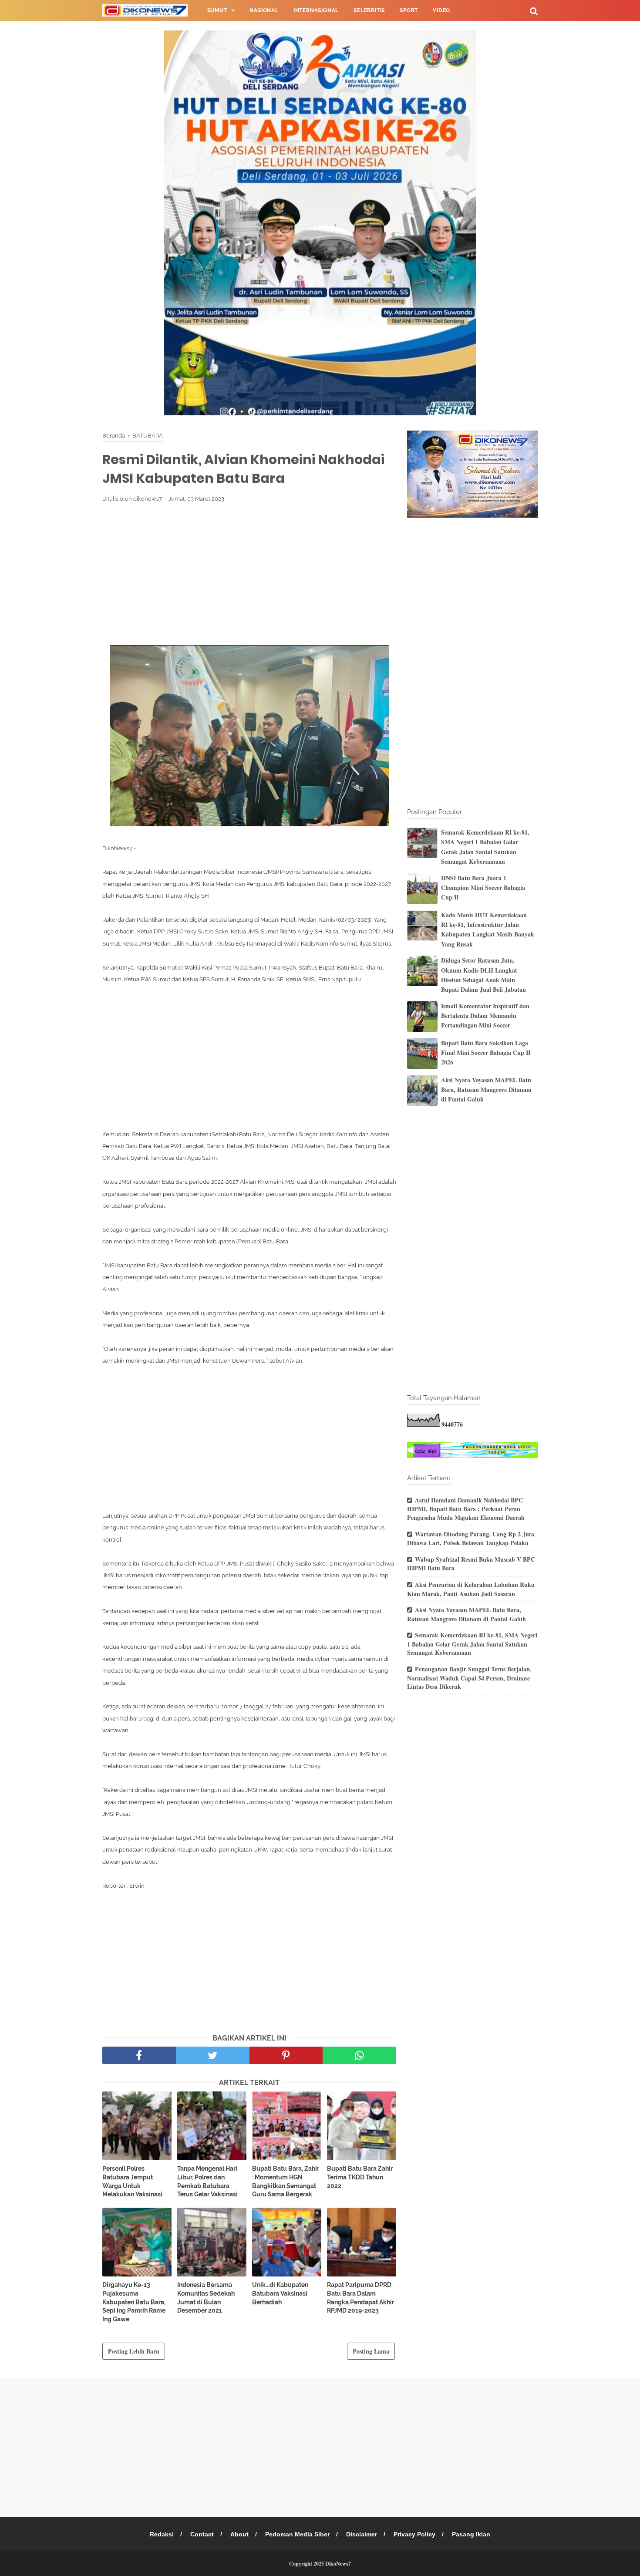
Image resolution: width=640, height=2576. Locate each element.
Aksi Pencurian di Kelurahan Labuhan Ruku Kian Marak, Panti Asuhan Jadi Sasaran (471, 1589)
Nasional (264, 10)
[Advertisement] (249, 573)
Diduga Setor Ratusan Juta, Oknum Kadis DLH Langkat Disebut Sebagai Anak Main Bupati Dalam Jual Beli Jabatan (483, 975)
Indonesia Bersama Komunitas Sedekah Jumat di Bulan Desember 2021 (206, 2298)
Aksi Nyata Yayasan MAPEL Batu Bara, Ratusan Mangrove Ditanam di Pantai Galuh (486, 1090)
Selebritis (369, 10)
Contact (202, 2534)
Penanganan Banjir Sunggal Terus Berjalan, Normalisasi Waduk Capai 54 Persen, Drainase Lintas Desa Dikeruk (469, 1678)
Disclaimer (362, 2534)
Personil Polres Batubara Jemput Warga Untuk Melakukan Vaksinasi (132, 2181)
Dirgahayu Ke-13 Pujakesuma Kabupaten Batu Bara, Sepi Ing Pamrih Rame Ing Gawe (134, 2302)
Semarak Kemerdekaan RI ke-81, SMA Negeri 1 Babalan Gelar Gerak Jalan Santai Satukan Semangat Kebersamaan (485, 847)
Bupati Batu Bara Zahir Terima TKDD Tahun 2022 (360, 2177)
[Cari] (534, 11)
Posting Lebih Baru (134, 2351)
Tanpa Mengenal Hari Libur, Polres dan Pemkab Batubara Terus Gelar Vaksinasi (207, 2181)
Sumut (217, 10)
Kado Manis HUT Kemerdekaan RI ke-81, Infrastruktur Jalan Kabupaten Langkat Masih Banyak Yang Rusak (488, 929)
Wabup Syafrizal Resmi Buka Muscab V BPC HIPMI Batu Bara (471, 1564)
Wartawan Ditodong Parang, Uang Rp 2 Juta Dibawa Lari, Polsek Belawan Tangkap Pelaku (471, 1539)
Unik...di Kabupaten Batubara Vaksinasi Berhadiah (280, 2293)
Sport (409, 10)
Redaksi (162, 2534)
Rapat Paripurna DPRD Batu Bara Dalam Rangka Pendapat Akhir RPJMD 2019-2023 (360, 2298)
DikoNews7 (338, 2564)
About (239, 2534)
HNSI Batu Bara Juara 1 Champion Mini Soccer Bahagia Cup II (483, 888)
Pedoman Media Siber (297, 2534)
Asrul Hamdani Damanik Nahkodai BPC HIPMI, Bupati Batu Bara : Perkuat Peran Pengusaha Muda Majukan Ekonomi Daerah (466, 1509)
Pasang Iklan (471, 2534)
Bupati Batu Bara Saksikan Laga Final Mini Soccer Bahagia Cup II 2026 (486, 1053)
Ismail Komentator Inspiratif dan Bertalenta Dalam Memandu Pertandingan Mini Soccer (485, 1016)
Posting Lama (371, 2351)
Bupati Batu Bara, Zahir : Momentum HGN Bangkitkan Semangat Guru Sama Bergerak (286, 2181)
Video (441, 10)
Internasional (316, 10)
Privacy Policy (414, 2534)
